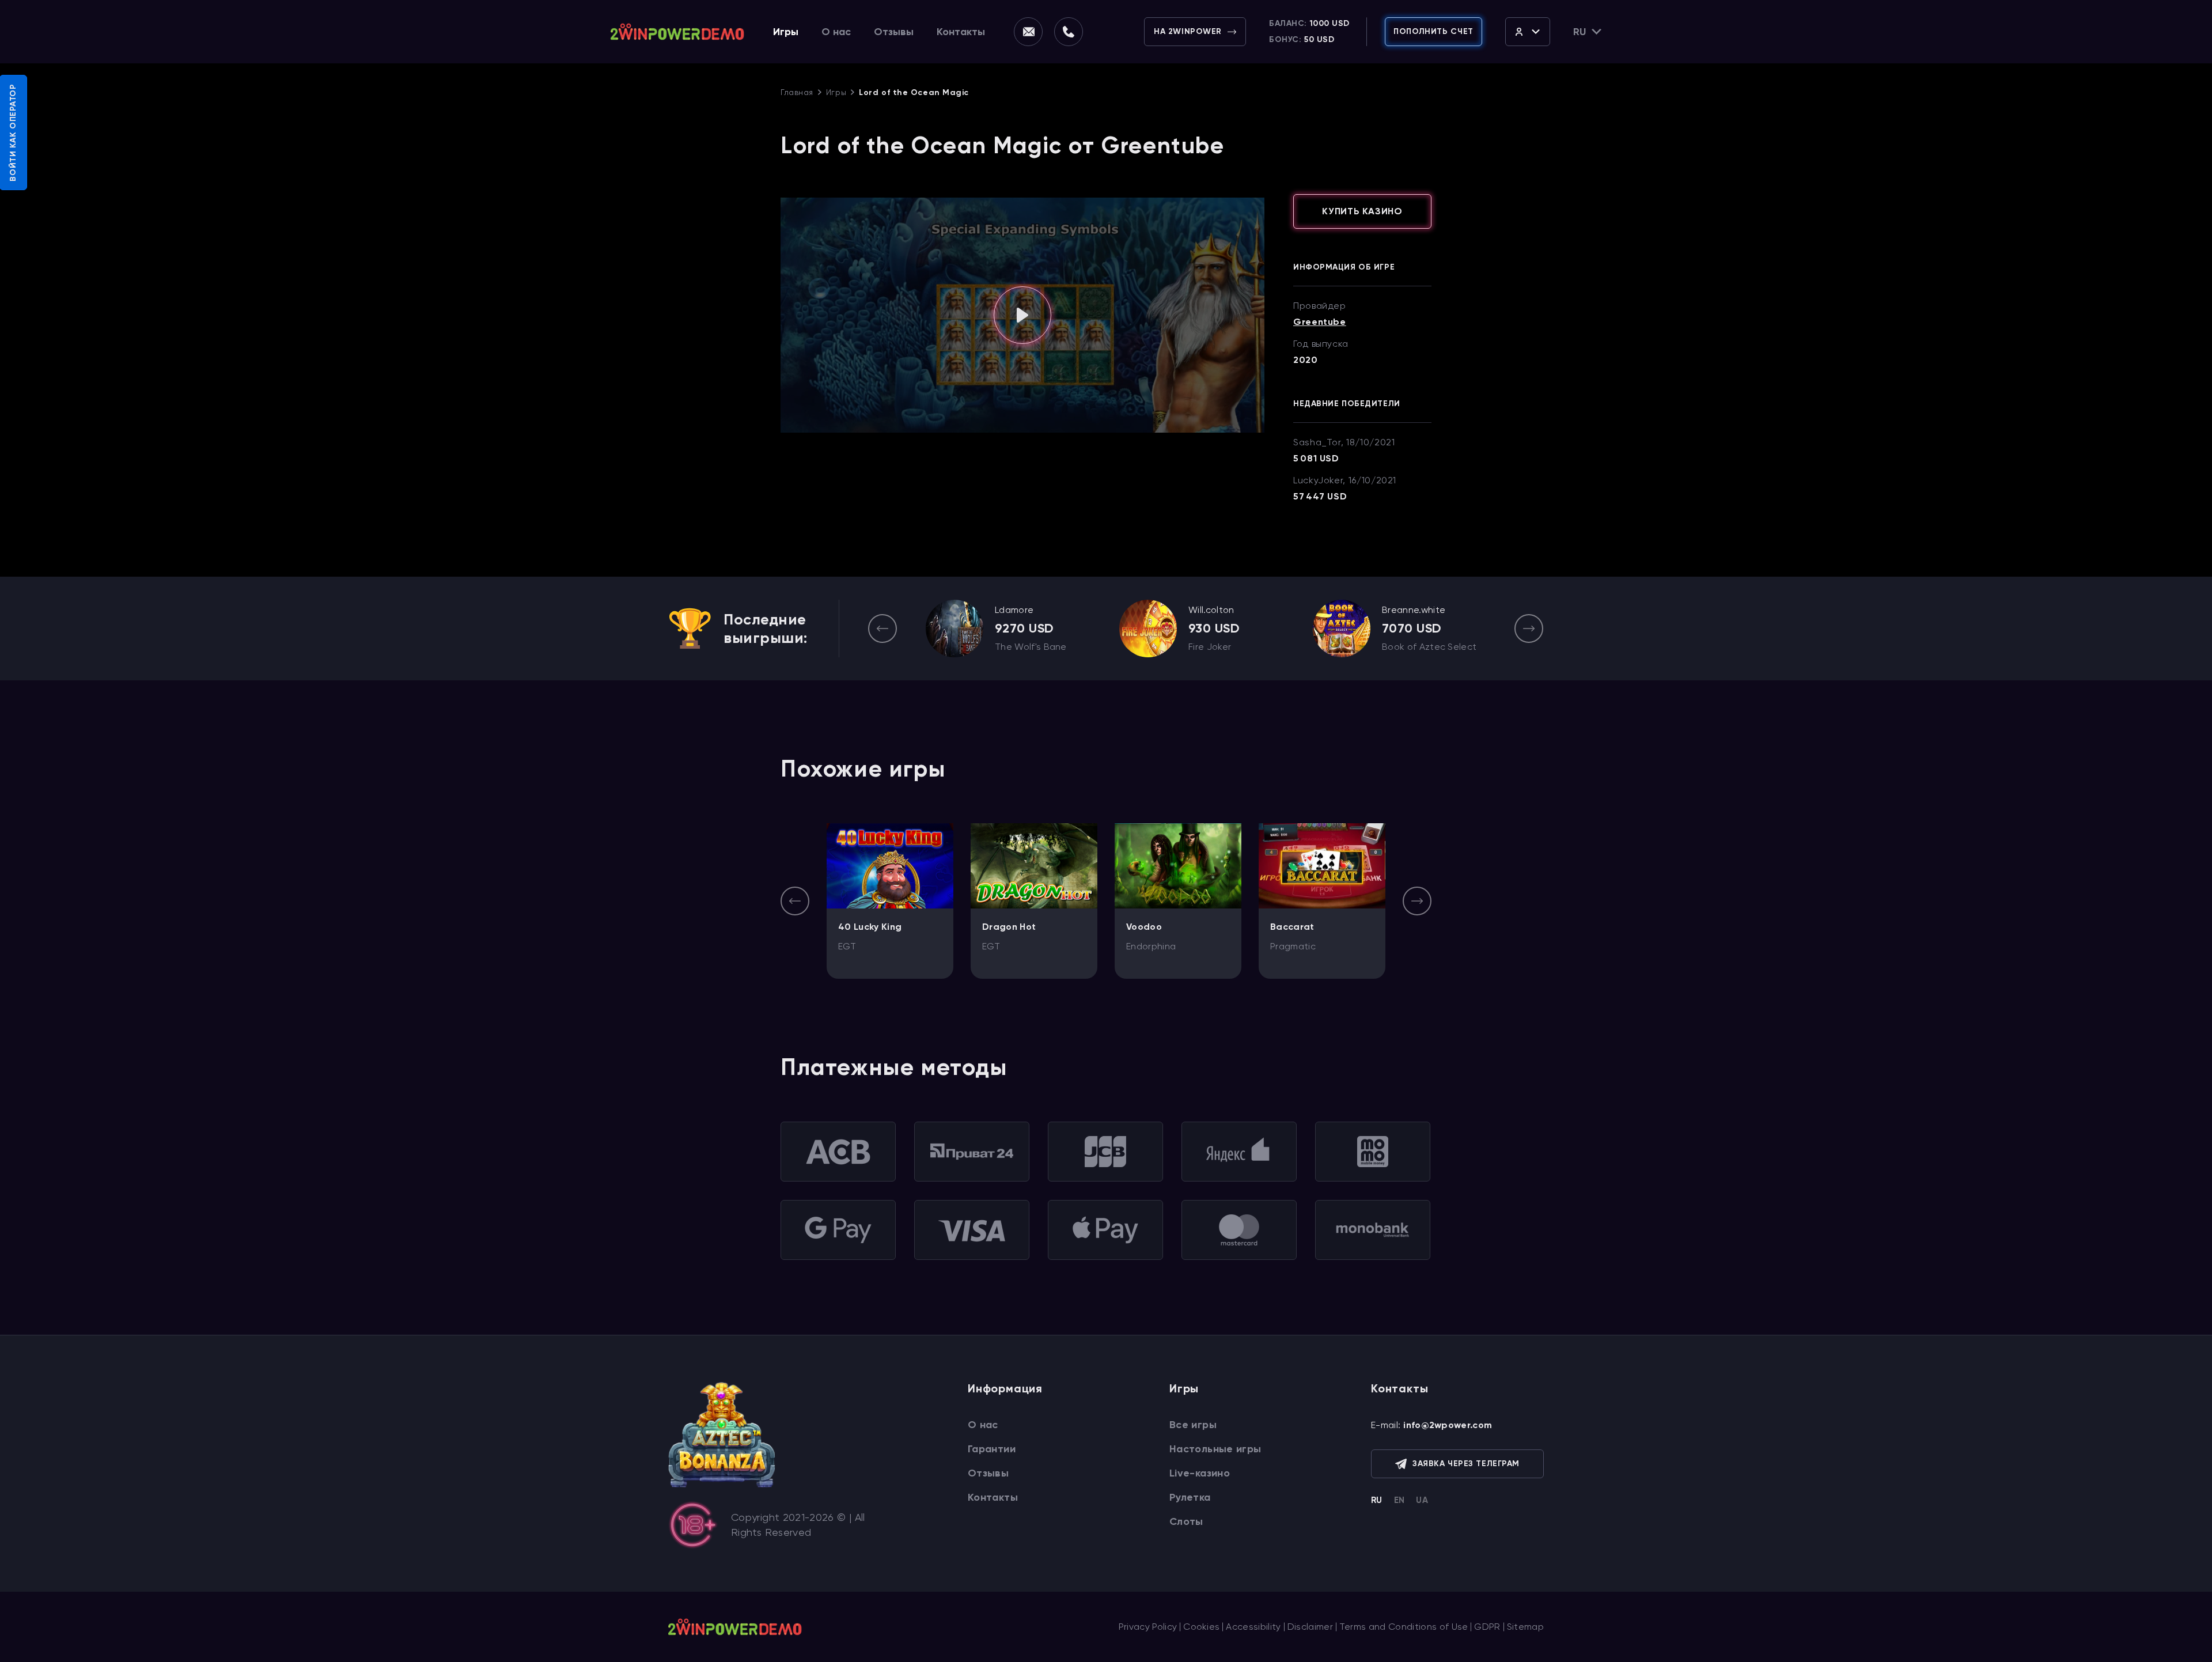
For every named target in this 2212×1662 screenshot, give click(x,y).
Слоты (1186, 1521)
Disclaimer (1310, 1627)
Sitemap (1525, 1627)
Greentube (1320, 322)
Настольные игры (1215, 1449)
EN (1399, 1500)
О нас (836, 32)
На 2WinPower (1188, 31)
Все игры (1193, 1425)
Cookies (1201, 1627)
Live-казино (1200, 1473)
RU (1377, 1500)
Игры (786, 32)
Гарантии (992, 1449)
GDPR (1487, 1627)
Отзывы (894, 32)
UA (1422, 1500)
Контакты (961, 32)
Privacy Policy (1148, 1627)
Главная (797, 92)
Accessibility (1253, 1627)
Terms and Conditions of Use (1404, 1627)
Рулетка (1190, 1497)
